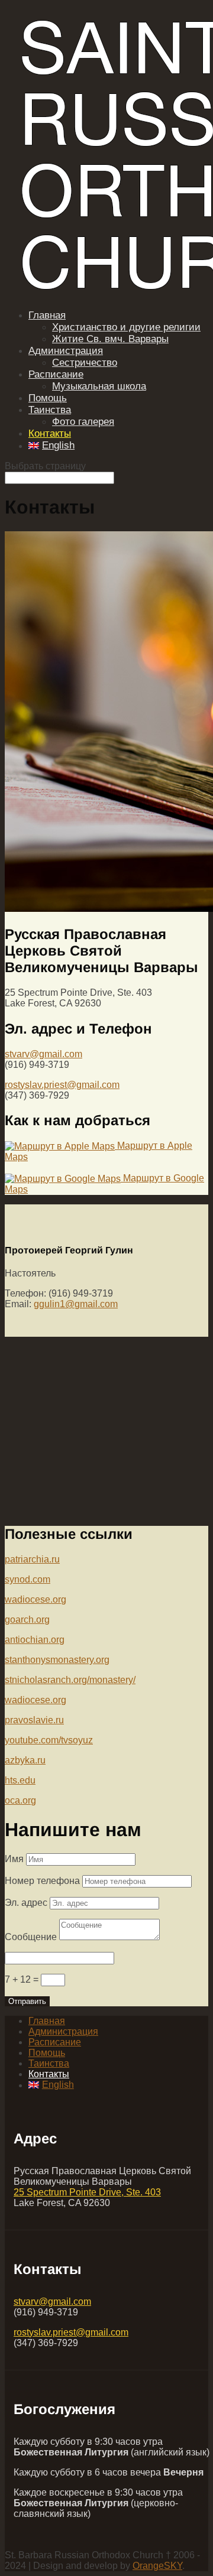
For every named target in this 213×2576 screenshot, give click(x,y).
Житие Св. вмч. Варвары (110, 339)
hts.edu (20, 1780)
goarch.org (27, 1620)
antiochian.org (35, 1640)
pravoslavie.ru (34, 1720)
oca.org (20, 1800)
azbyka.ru (25, 1760)
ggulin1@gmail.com (76, 1304)
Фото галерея (83, 422)
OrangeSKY (157, 2566)
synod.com (28, 1579)
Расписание (56, 374)
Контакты (50, 433)
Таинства (50, 410)
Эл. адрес (26, 1903)
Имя (14, 1859)
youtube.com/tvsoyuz (49, 1740)
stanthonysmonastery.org (57, 1660)
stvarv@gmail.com (43, 1054)
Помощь (48, 398)
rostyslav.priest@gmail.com (62, 1085)
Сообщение (31, 1937)
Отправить (27, 2001)
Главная (47, 315)
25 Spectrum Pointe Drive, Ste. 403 (87, 2192)
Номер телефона (42, 1881)
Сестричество (85, 363)
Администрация (66, 351)
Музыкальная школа (99, 386)
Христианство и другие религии (126, 327)
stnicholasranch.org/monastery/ (70, 1680)
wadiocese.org (35, 1599)
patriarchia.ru (32, 1559)
